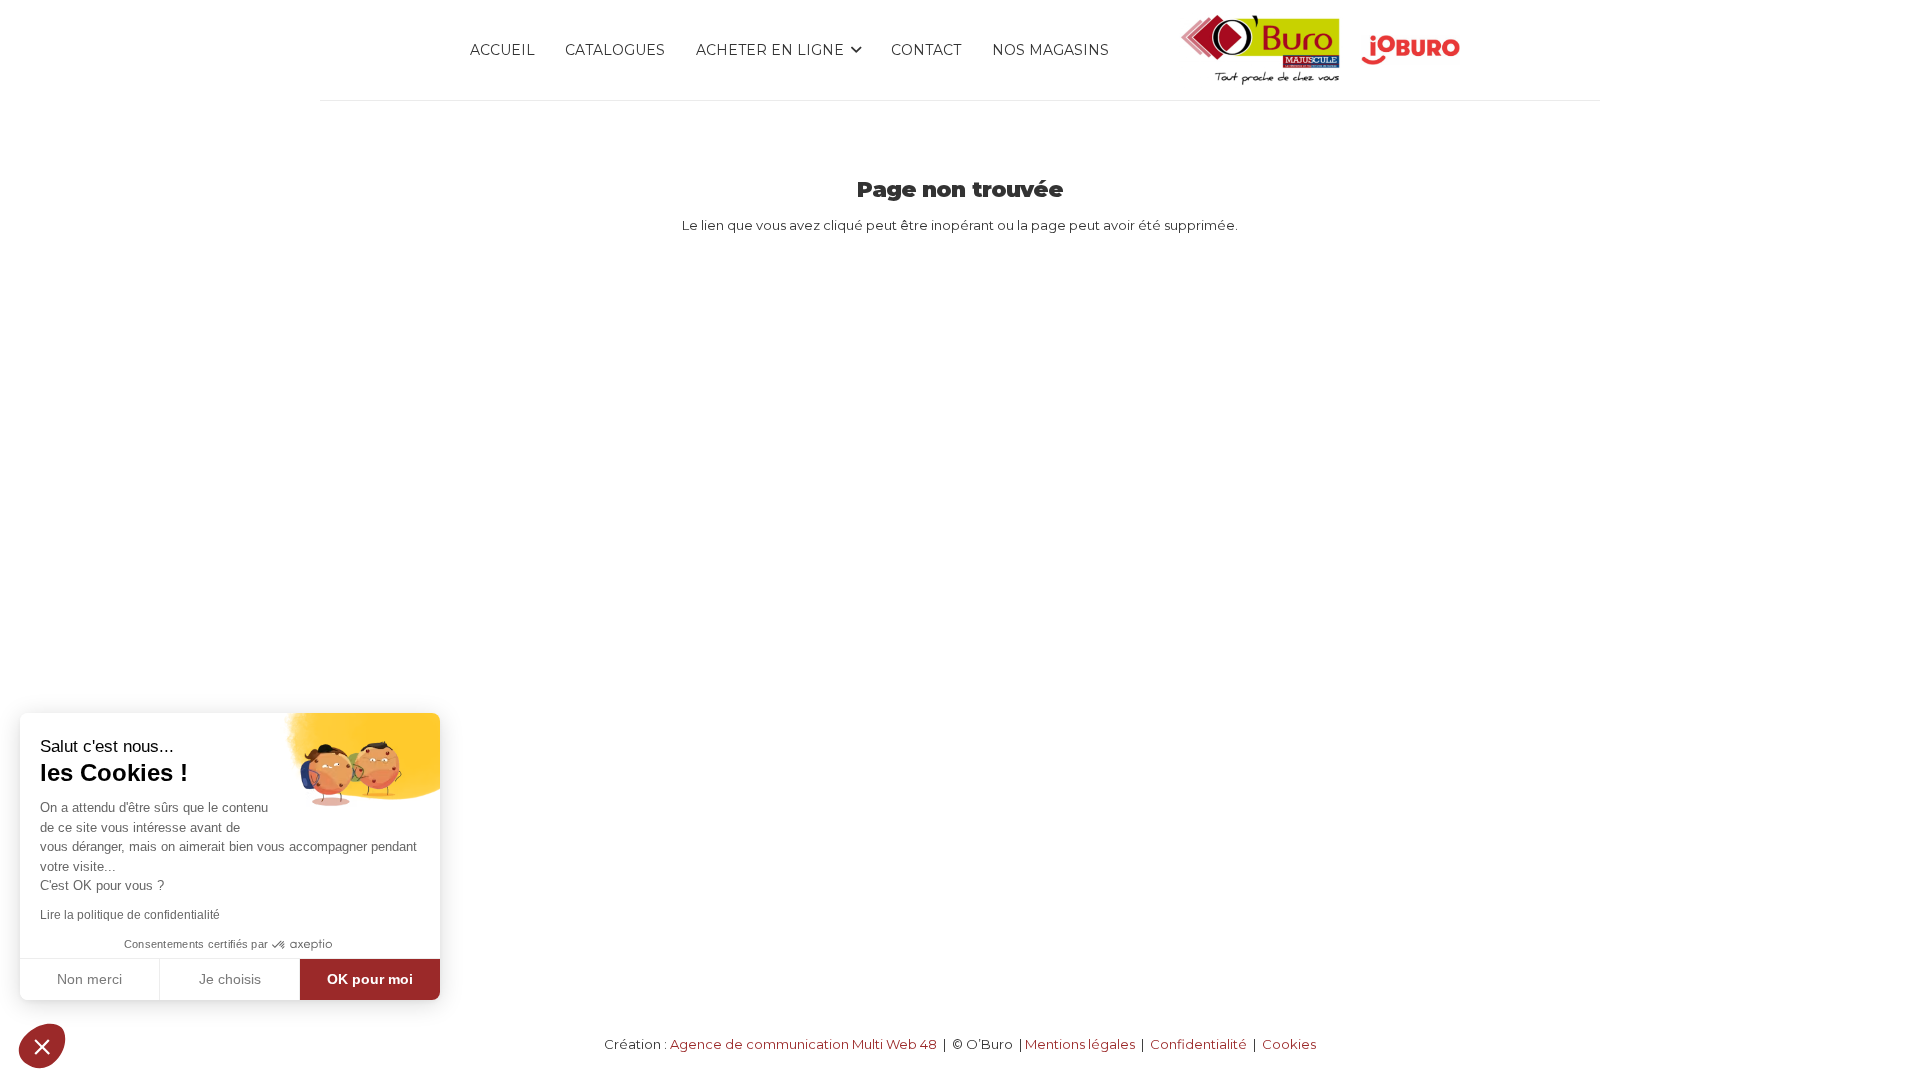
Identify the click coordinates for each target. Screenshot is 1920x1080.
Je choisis (230, 979)
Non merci (89, 979)
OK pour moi (370, 979)
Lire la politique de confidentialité (130, 915)
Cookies (1289, 1044)
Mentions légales (1080, 1044)
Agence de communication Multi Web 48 (803, 1044)
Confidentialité (1198, 1044)
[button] (42, 1046)
